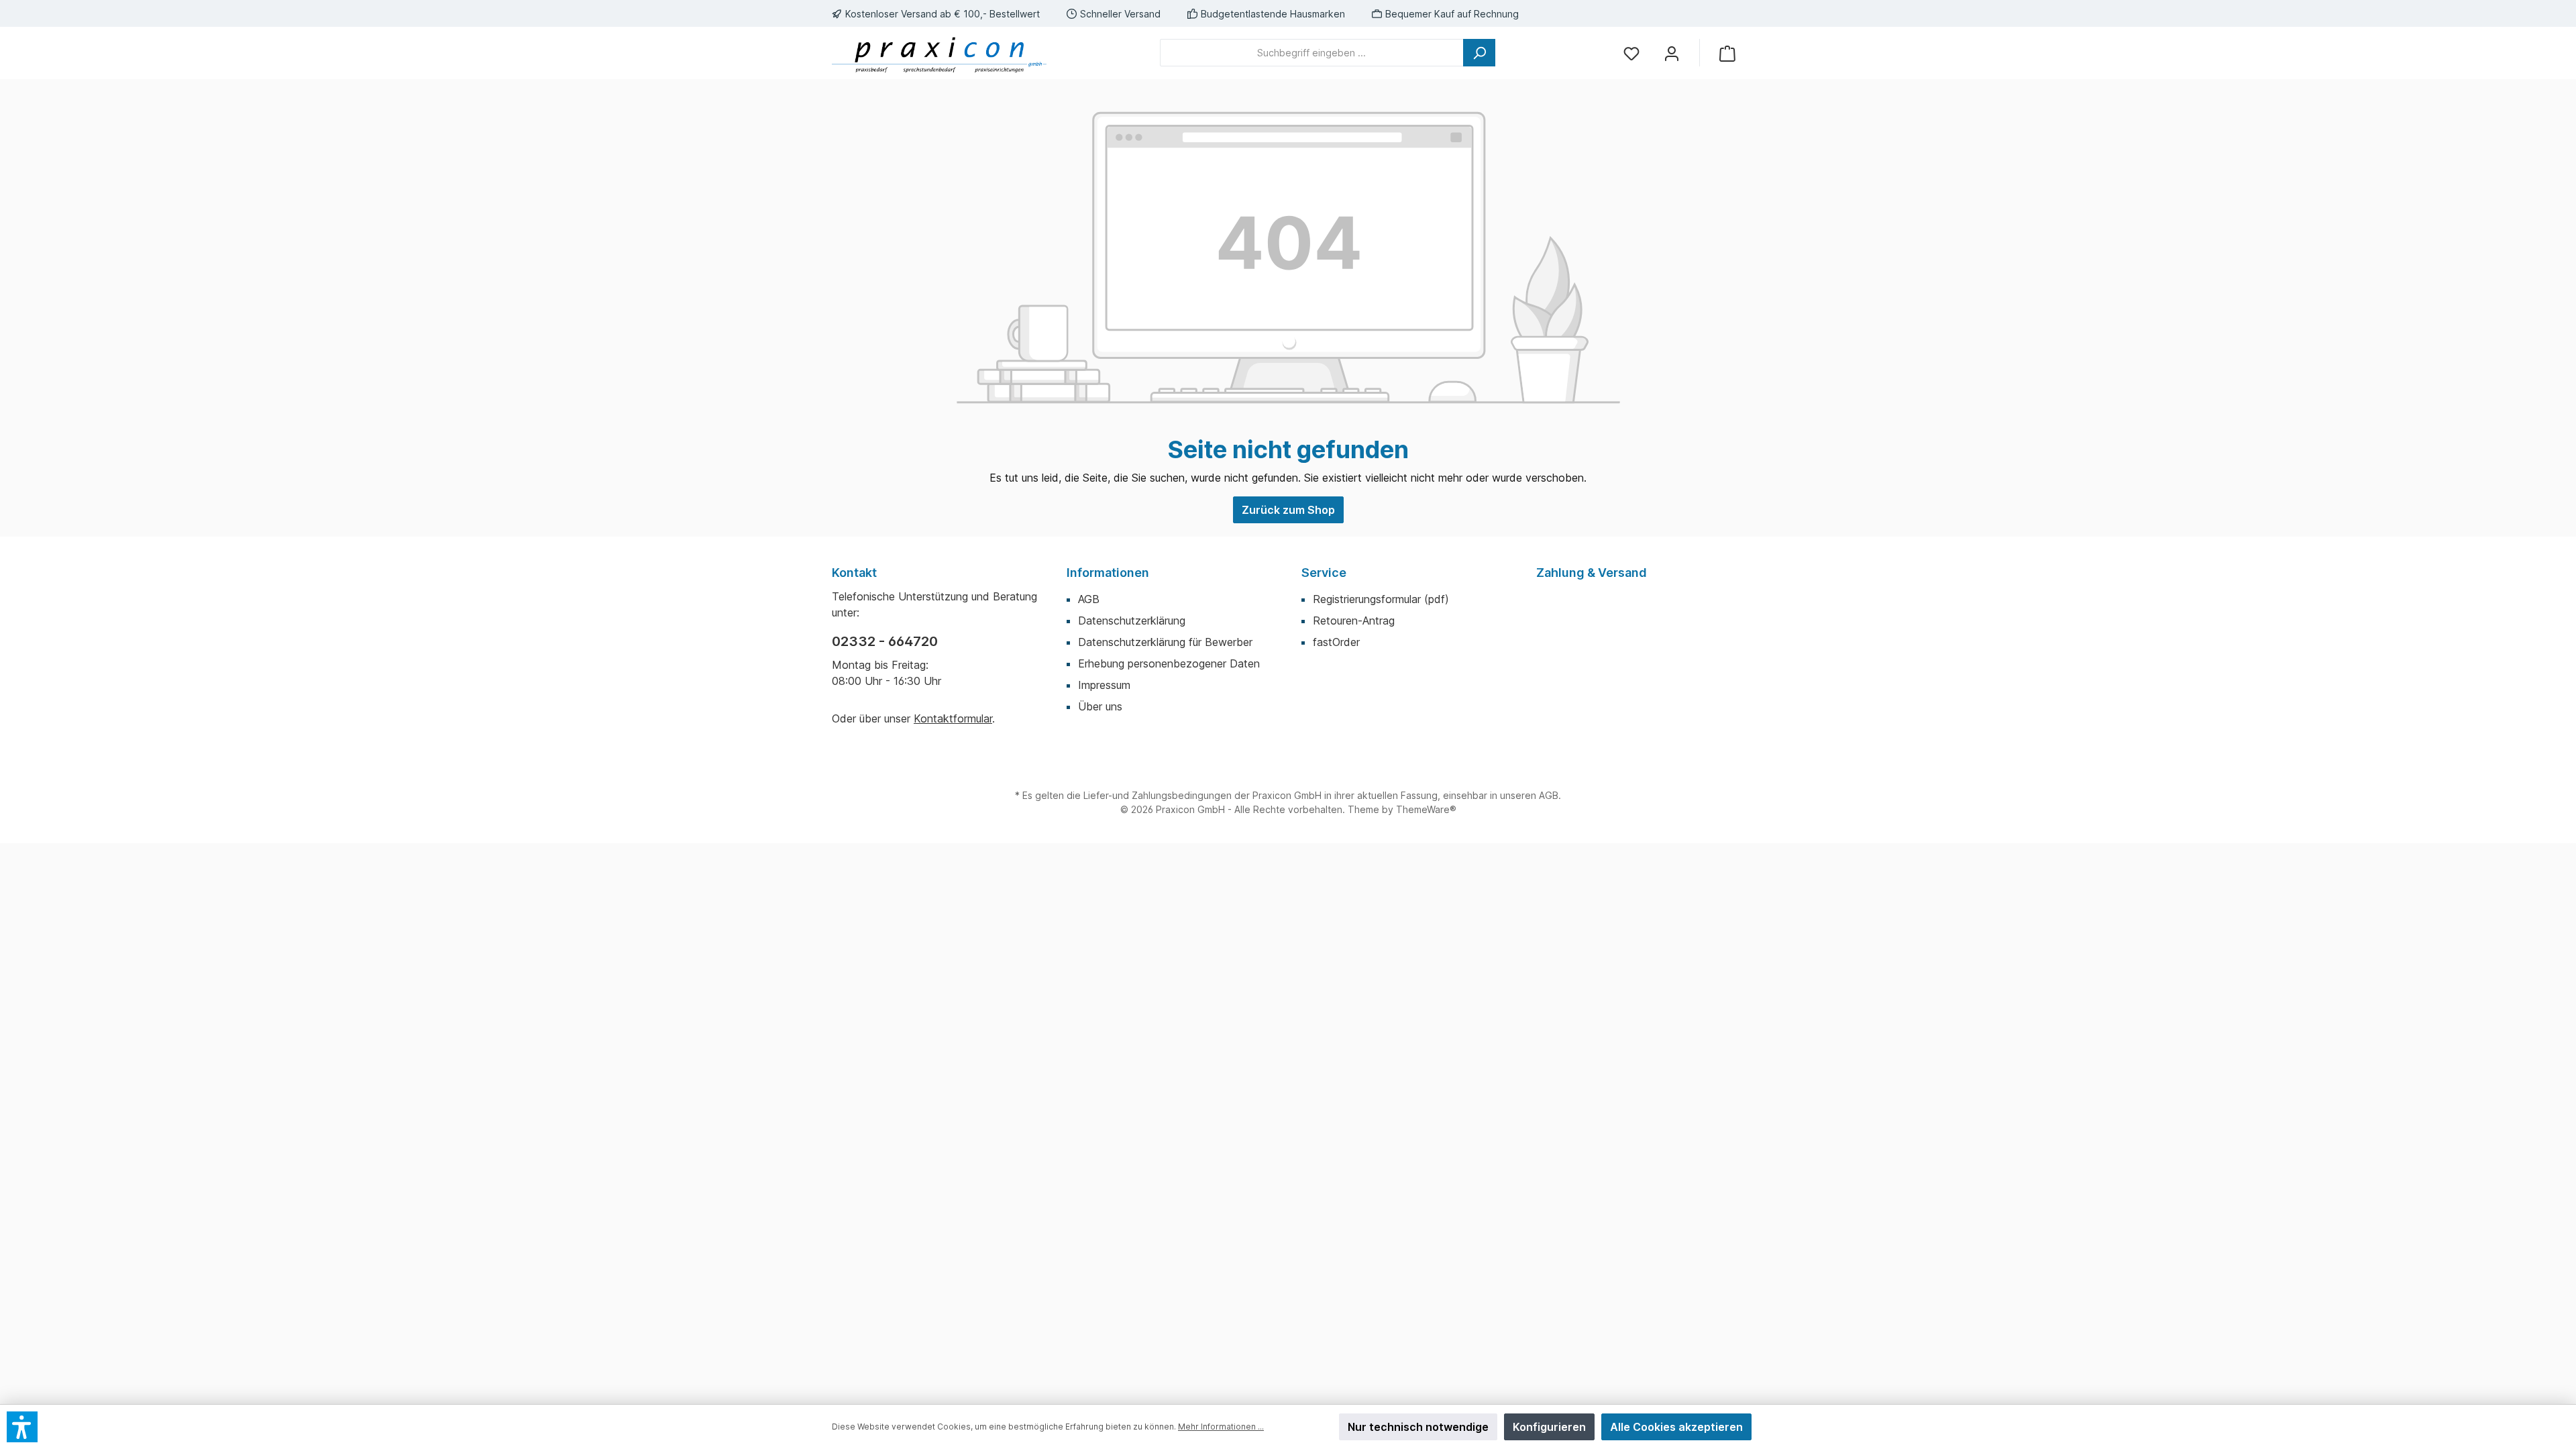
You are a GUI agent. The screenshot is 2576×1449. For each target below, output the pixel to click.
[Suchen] (1479, 53)
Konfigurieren (1549, 1427)
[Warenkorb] (1727, 53)
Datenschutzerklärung (1132, 621)
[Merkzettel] (1631, 53)
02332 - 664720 (885, 641)
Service (1324, 573)
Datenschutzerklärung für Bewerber (1165, 642)
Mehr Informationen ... (1221, 1427)
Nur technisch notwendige (1418, 1427)
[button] (22, 1427)
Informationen (1108, 573)
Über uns (1100, 706)
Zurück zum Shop (1288, 510)
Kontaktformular (953, 718)
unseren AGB (1529, 795)
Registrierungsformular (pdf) (1381, 599)
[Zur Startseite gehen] (939, 53)
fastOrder (1336, 642)
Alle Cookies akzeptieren (1676, 1427)
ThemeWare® (1426, 809)
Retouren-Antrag (1354, 621)
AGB (1089, 599)
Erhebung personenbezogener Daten (1169, 663)
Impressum (1104, 685)
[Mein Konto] (1672, 53)
